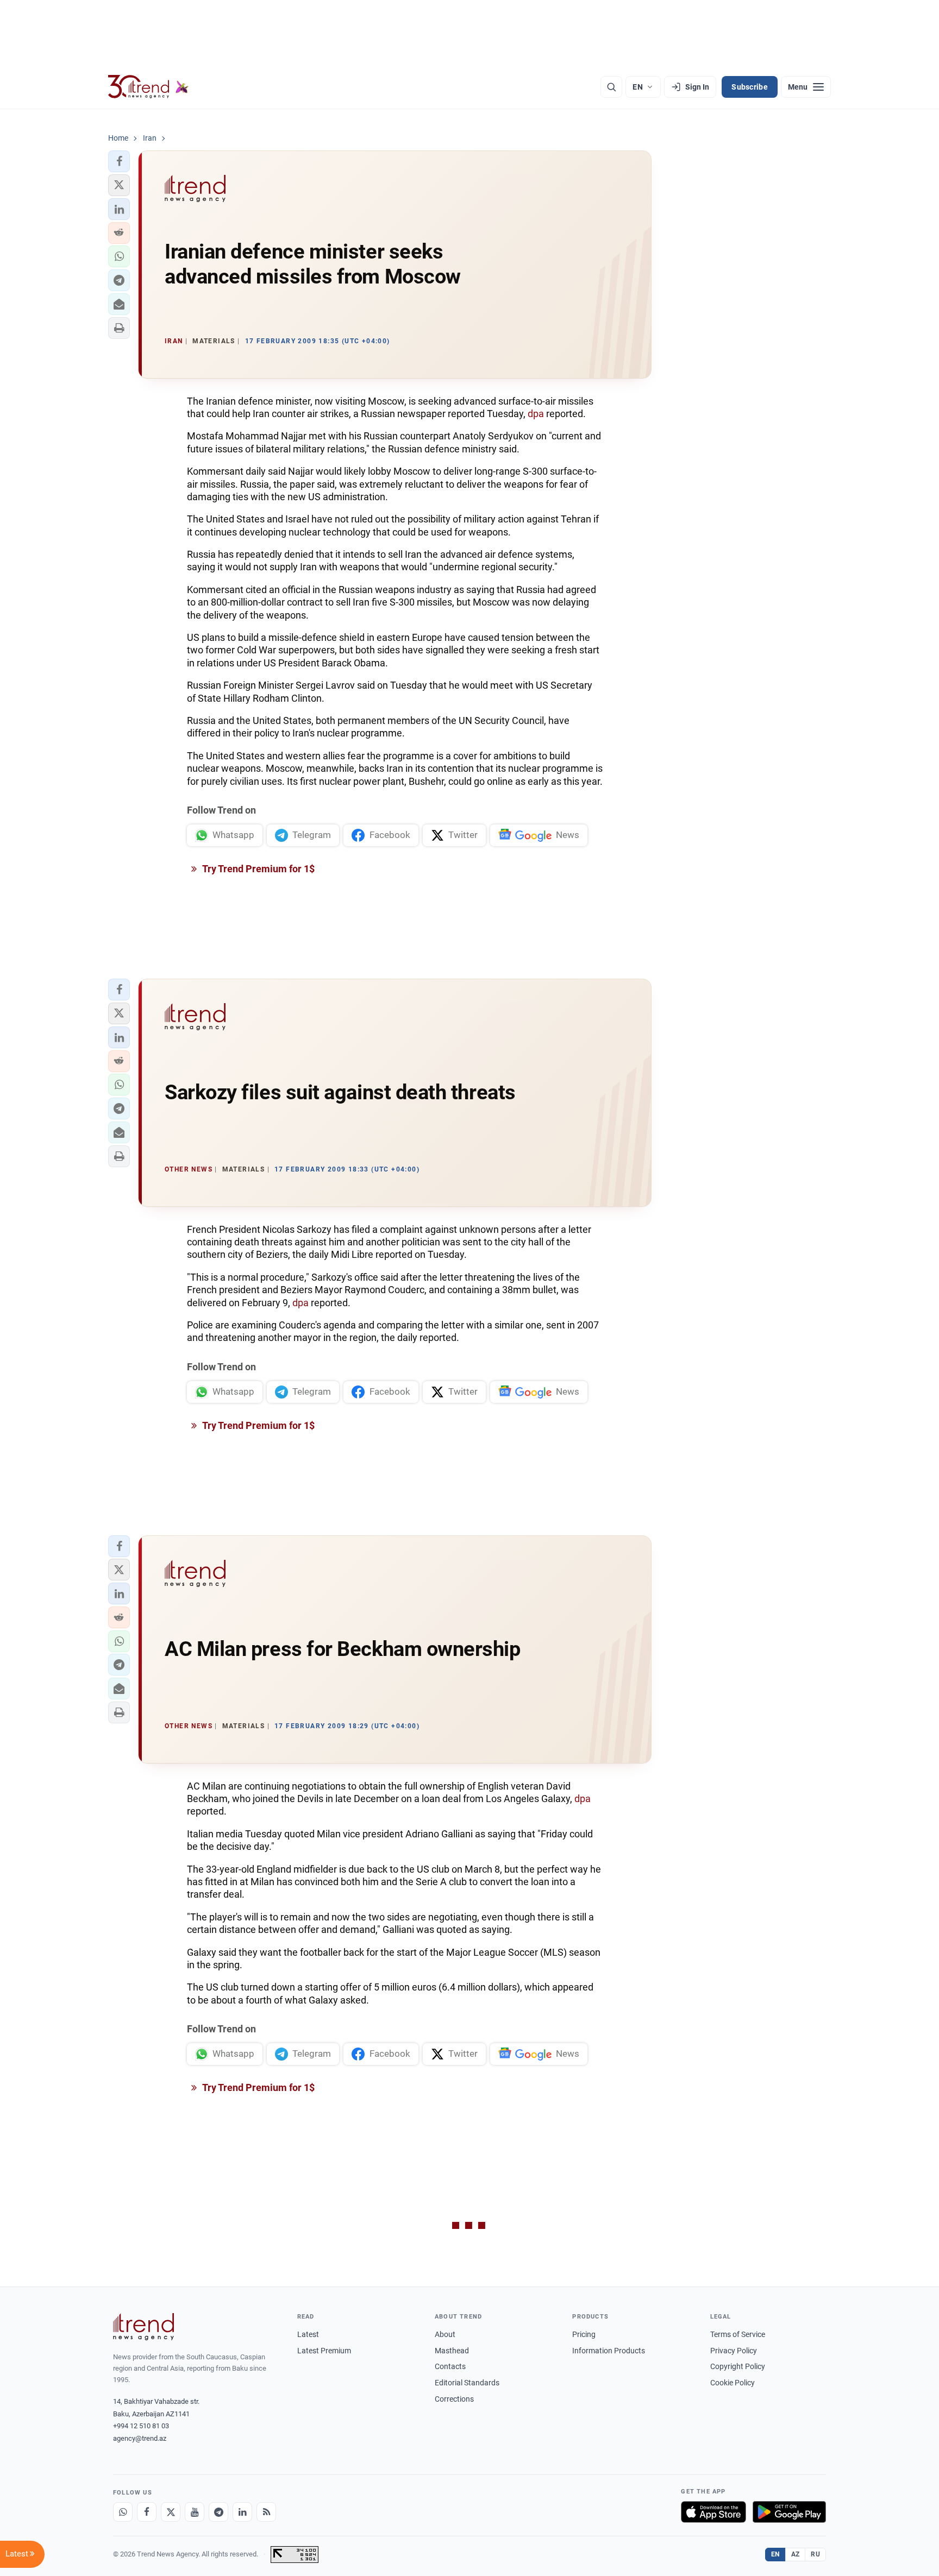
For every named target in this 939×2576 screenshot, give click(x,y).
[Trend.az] (148, 87)
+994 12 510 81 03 (141, 2426)
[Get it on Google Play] (789, 2512)
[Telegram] (218, 2512)
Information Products (609, 2351)
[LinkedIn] (242, 2512)
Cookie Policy (733, 2383)
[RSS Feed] (266, 2512)
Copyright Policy (738, 2366)
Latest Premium (324, 2351)
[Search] (611, 87)
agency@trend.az (140, 2438)
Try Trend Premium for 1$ (258, 869)
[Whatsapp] (123, 2512)
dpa (536, 414)
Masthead (452, 2351)
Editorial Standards (467, 2383)
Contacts (450, 2366)
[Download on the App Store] (713, 2512)
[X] (171, 2512)
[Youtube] (195, 2512)
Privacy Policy (734, 2351)
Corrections (454, 2399)
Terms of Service (738, 2334)
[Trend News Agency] (143, 2327)
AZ (796, 2554)
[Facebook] (147, 2512)
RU (815, 2554)
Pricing (584, 2334)
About (445, 2334)
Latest (308, 2334)
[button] (119, 161)
